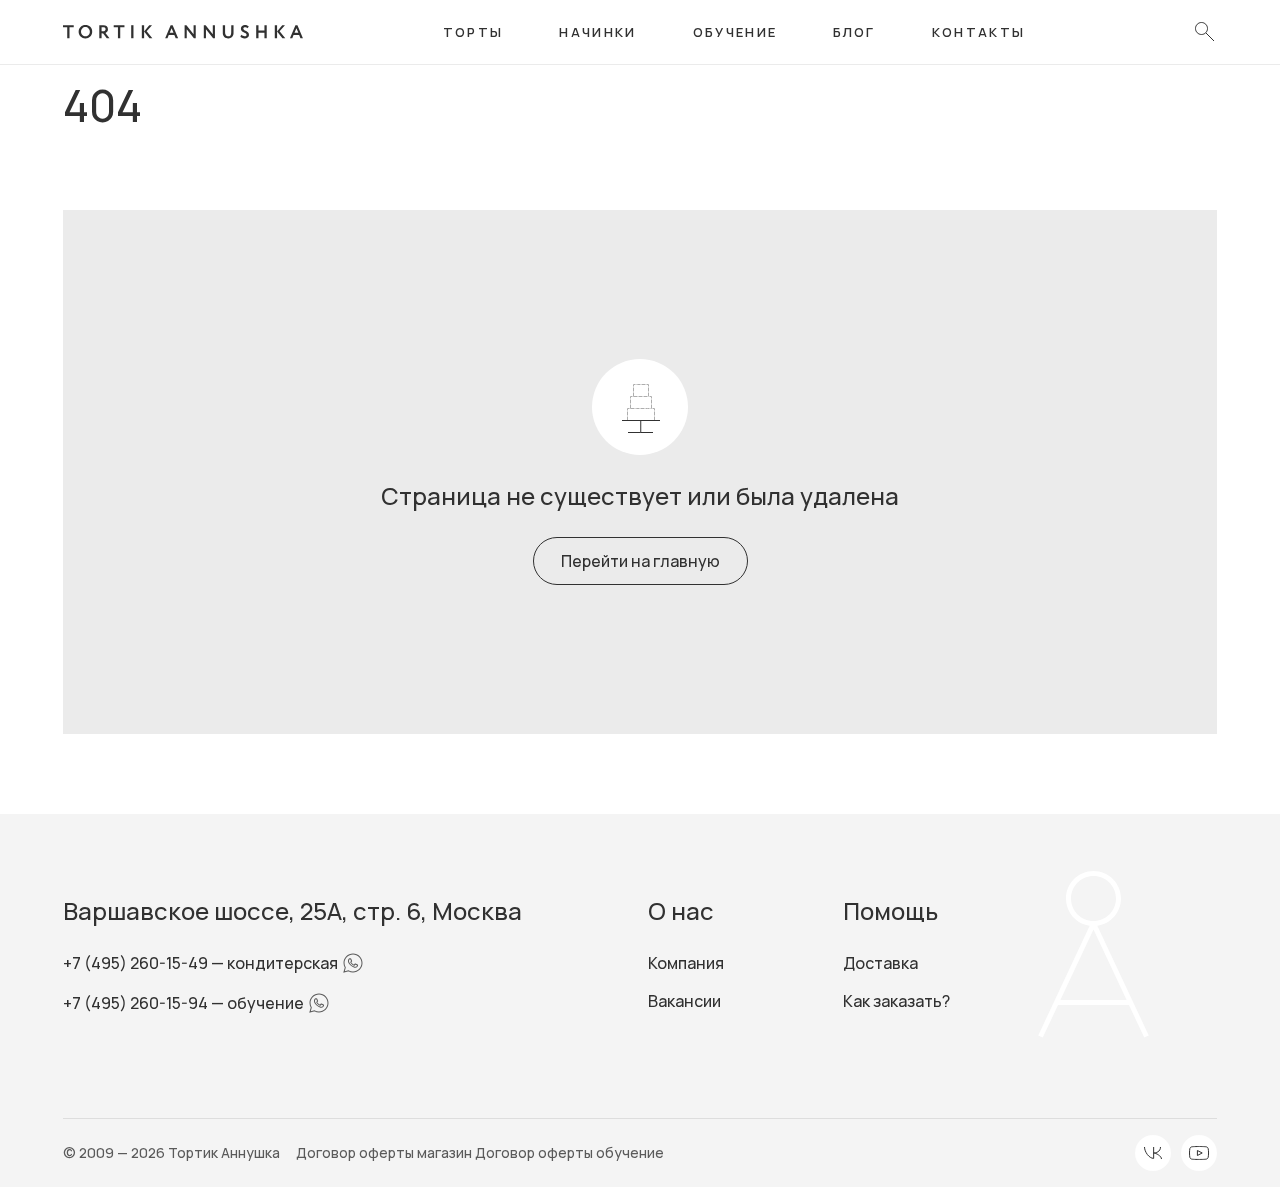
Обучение (735, 32)
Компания (686, 963)
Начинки (597, 32)
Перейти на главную (640, 561)
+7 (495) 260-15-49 (137, 963)
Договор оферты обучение (569, 1152)
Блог (854, 32)
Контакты (979, 32)
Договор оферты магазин (385, 1152)
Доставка (880, 963)
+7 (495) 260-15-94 (137, 1003)
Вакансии (684, 1001)
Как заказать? (896, 1001)
